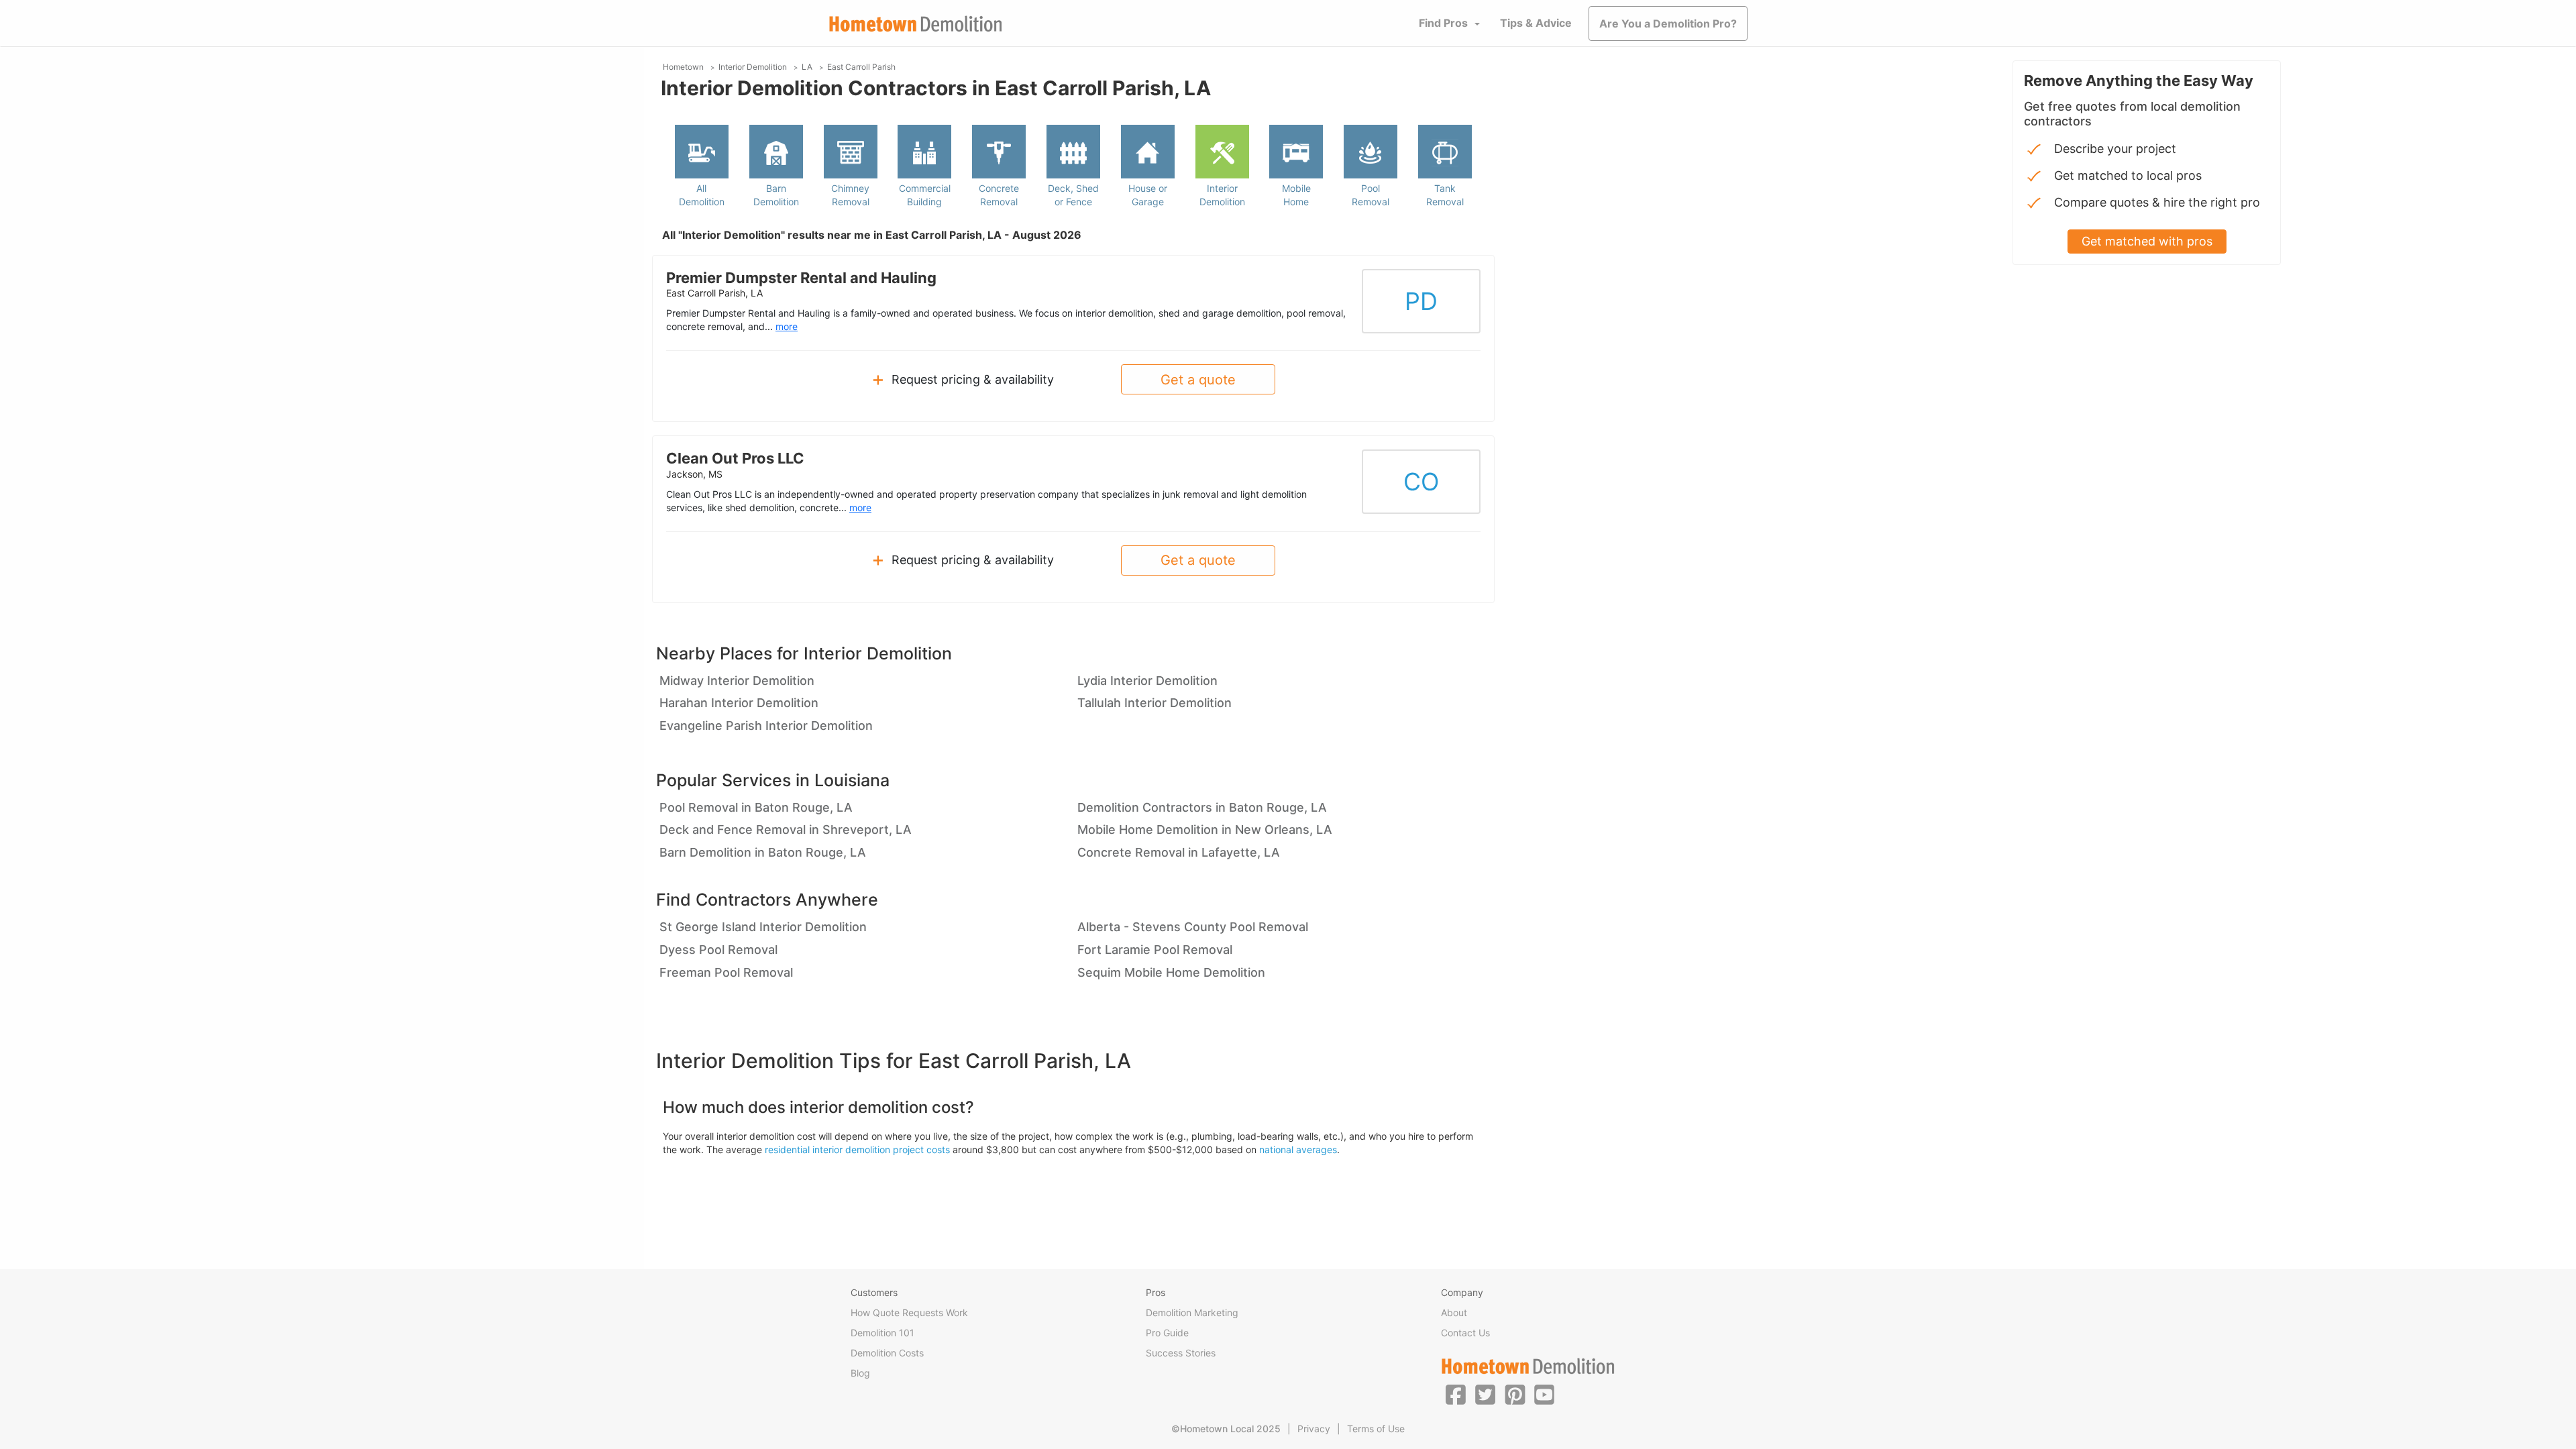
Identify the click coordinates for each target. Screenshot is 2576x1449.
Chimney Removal (850, 195)
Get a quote (1198, 380)
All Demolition (702, 195)
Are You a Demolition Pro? (1668, 23)
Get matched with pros (2147, 241)
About (1454, 1312)
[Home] (916, 24)
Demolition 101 (882, 1333)
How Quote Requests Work (909, 1312)
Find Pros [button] (1443, 23)
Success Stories (1181, 1353)
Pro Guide (1167, 1333)
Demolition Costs (887, 1353)
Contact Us (1465, 1333)
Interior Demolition (1222, 195)
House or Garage (1148, 195)
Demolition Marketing (1192, 1312)
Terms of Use (1376, 1429)
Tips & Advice (1536, 23)
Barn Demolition (776, 195)
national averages (1298, 1149)
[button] (1456, 1394)
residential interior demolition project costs (857, 1149)
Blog (860, 1373)
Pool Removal (1371, 195)
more (787, 326)
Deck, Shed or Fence (1073, 195)
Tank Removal (1445, 195)
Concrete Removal (999, 195)
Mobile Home (1296, 195)
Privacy (1314, 1429)
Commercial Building (925, 195)
